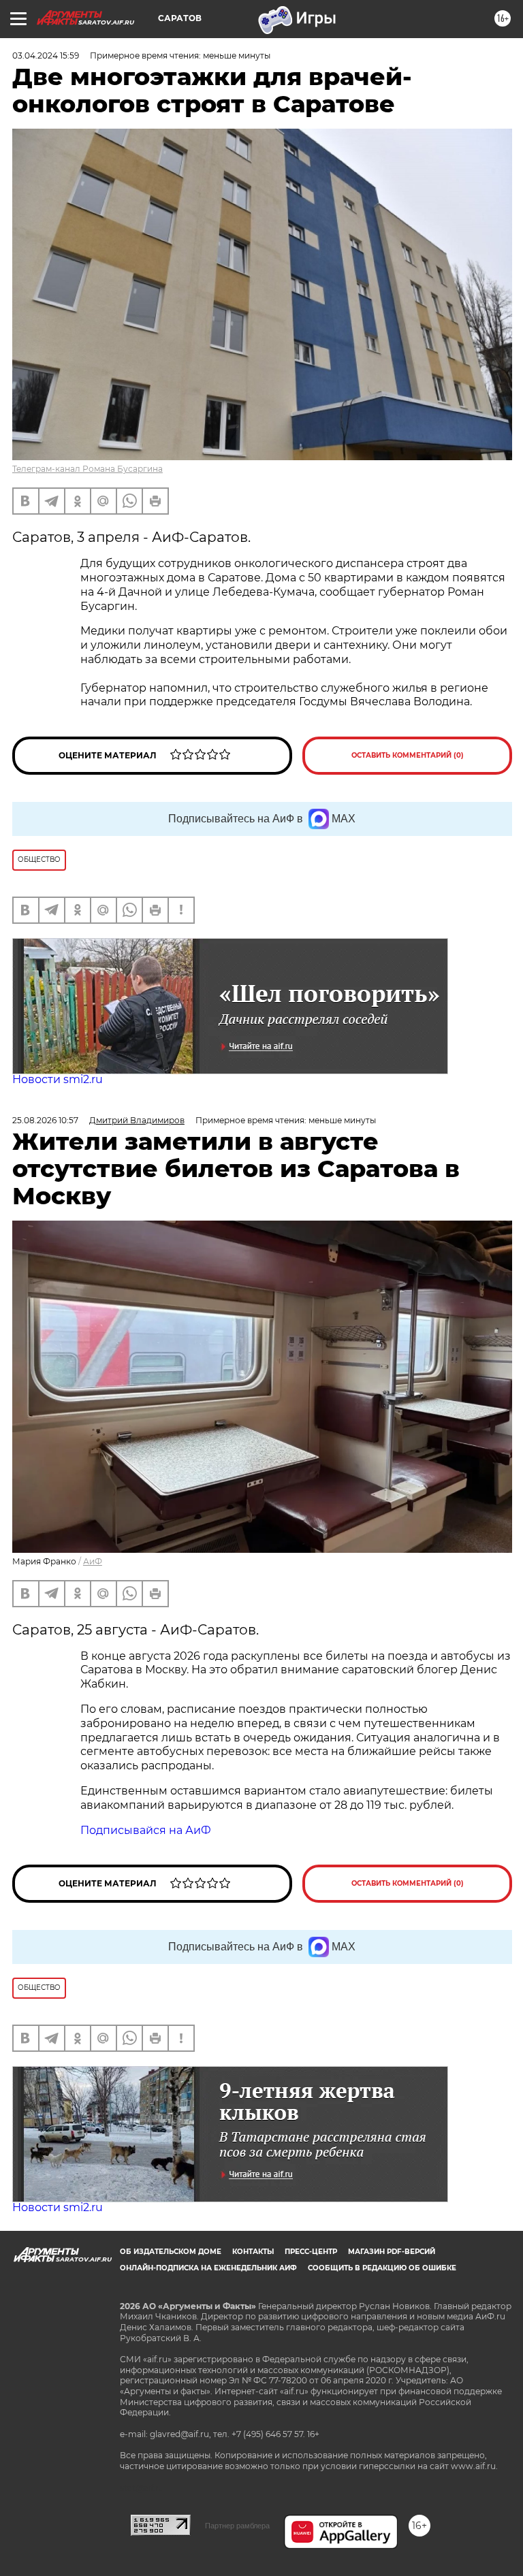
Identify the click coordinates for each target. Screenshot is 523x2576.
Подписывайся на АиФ (146, 1830)
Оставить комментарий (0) (408, 755)
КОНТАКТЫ (253, 2252)
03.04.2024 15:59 (46, 55)
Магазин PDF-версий (392, 2252)
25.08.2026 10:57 (45, 1120)
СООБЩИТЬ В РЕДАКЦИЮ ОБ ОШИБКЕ (382, 2268)
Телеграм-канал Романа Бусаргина (88, 469)
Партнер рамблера (237, 2526)
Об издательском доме (171, 2252)
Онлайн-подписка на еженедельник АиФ (208, 2268)
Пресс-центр (311, 2252)
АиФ (93, 1561)
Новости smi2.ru (58, 1079)
